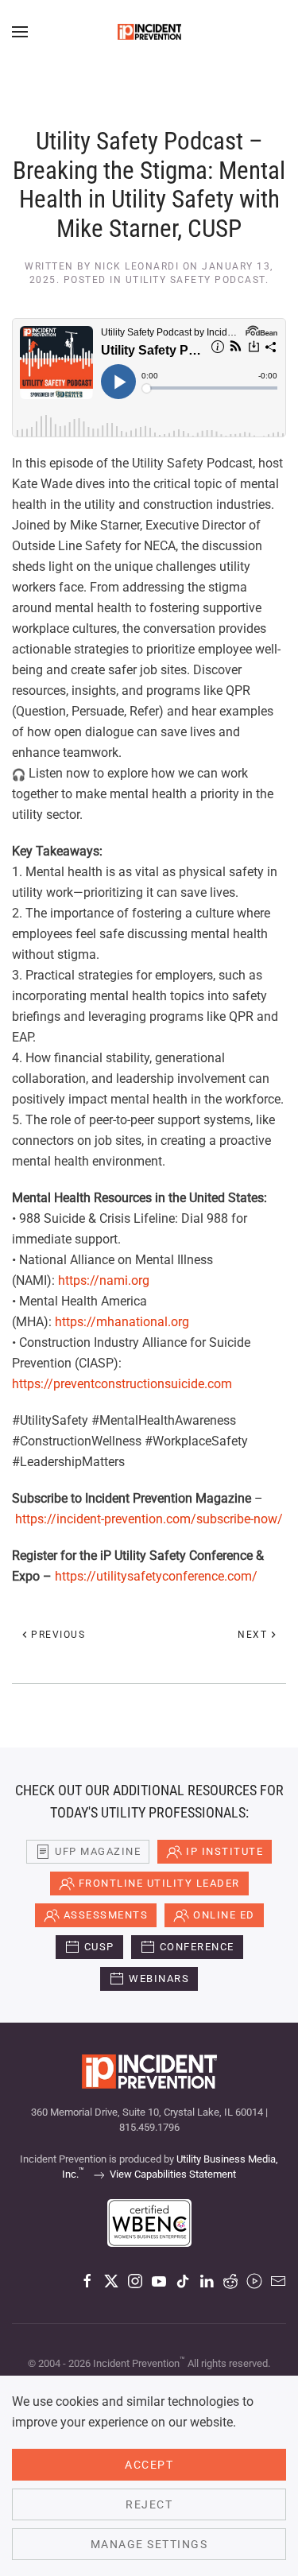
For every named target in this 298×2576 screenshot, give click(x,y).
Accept (149, 2465)
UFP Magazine (98, 1851)
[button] (20, 32)
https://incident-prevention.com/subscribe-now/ (149, 1519)
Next (252, 1635)
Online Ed (224, 1915)
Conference (197, 1947)
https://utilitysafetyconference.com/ (156, 1576)
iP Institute (224, 1851)
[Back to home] (149, 32)
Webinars (159, 1979)
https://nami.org (104, 1280)
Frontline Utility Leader (159, 1883)
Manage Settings (149, 2544)
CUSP (99, 1947)
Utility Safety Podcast (195, 280)
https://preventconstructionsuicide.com (122, 1384)
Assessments (106, 1915)
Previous (58, 1635)
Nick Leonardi (137, 266)
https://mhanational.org (122, 1322)
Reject (149, 2504)
